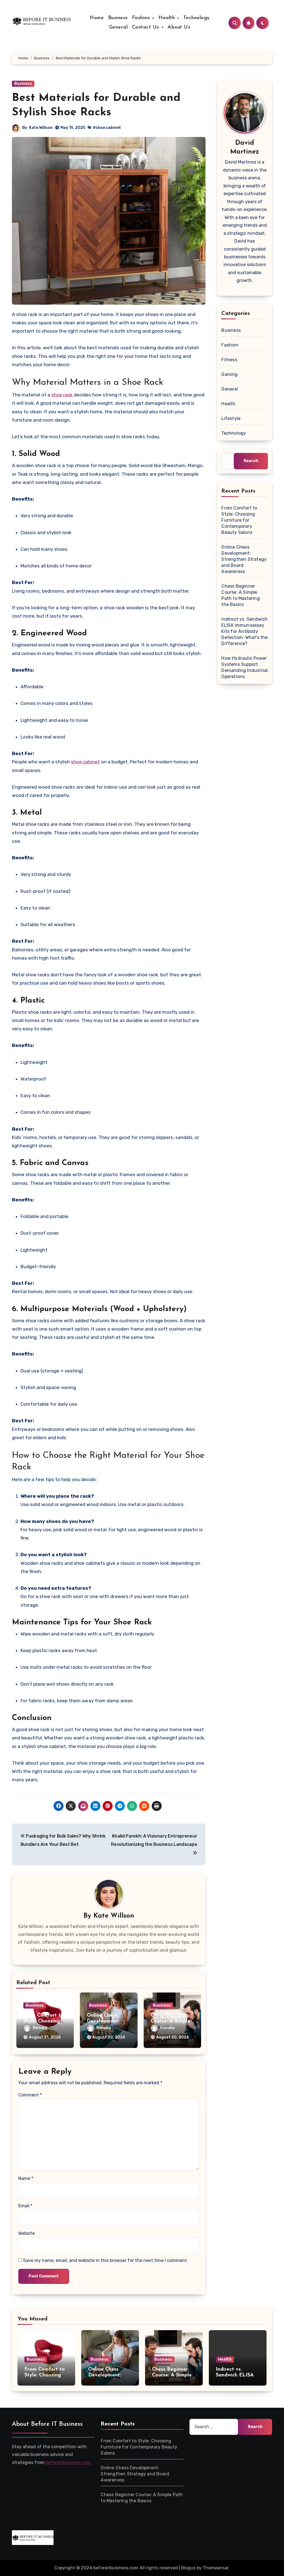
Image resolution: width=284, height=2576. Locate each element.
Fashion (142, 18)
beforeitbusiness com (68, 2462)
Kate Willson (41, 128)
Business (118, 18)
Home (97, 18)
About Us (179, 27)
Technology (196, 18)
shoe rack (62, 395)
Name (26, 2178)
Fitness (229, 360)
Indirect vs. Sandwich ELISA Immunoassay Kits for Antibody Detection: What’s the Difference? (244, 631)
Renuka (40, 2028)
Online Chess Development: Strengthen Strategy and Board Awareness (244, 559)
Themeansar (216, 2568)
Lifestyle (231, 418)
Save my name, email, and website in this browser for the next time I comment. (106, 2260)
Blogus (188, 2568)
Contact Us (147, 27)
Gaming (230, 374)
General (118, 27)
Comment (30, 2095)
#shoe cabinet (107, 128)
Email (25, 2206)
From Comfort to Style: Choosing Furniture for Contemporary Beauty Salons (239, 520)
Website (26, 2233)
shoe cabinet (85, 762)
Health (168, 18)
